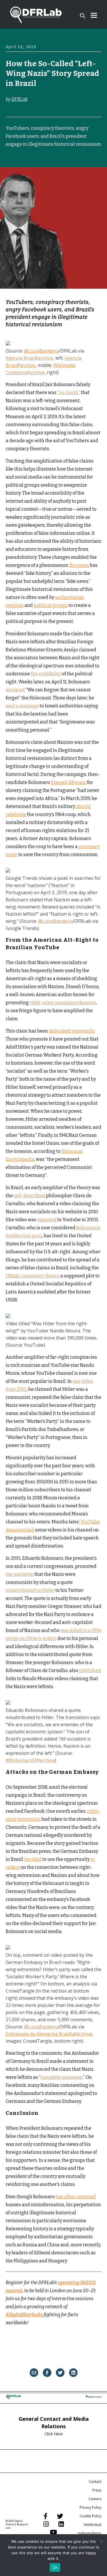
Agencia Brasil (21, 358)
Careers (95, 2499)
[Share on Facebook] (47, 2373)
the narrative (20, 1574)
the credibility (46, 674)
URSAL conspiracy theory (32, 1276)
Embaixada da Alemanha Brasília (40, 2034)
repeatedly (83, 1031)
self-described (29, 1196)
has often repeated (76, 2197)
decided (33, 1859)
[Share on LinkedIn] (73, 2373)
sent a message (22, 706)
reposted (47, 1220)
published (90, 1671)
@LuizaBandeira (41, 351)
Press (97, 2490)
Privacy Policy (90, 2507)
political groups (51, 605)
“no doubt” (69, 393)
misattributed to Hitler (30, 1590)
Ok (55, 2567)
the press (79, 565)
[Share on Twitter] (60, 2373)
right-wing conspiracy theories (63, 1003)
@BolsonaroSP (22, 1760)
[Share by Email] (34, 2373)
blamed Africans (68, 782)
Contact (95, 2482)
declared (15, 690)
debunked (60, 1031)
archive (45, 358)
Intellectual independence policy (90, 2533)
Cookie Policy (90, 2516)
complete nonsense (61, 2077)
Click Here (54, 2434)
